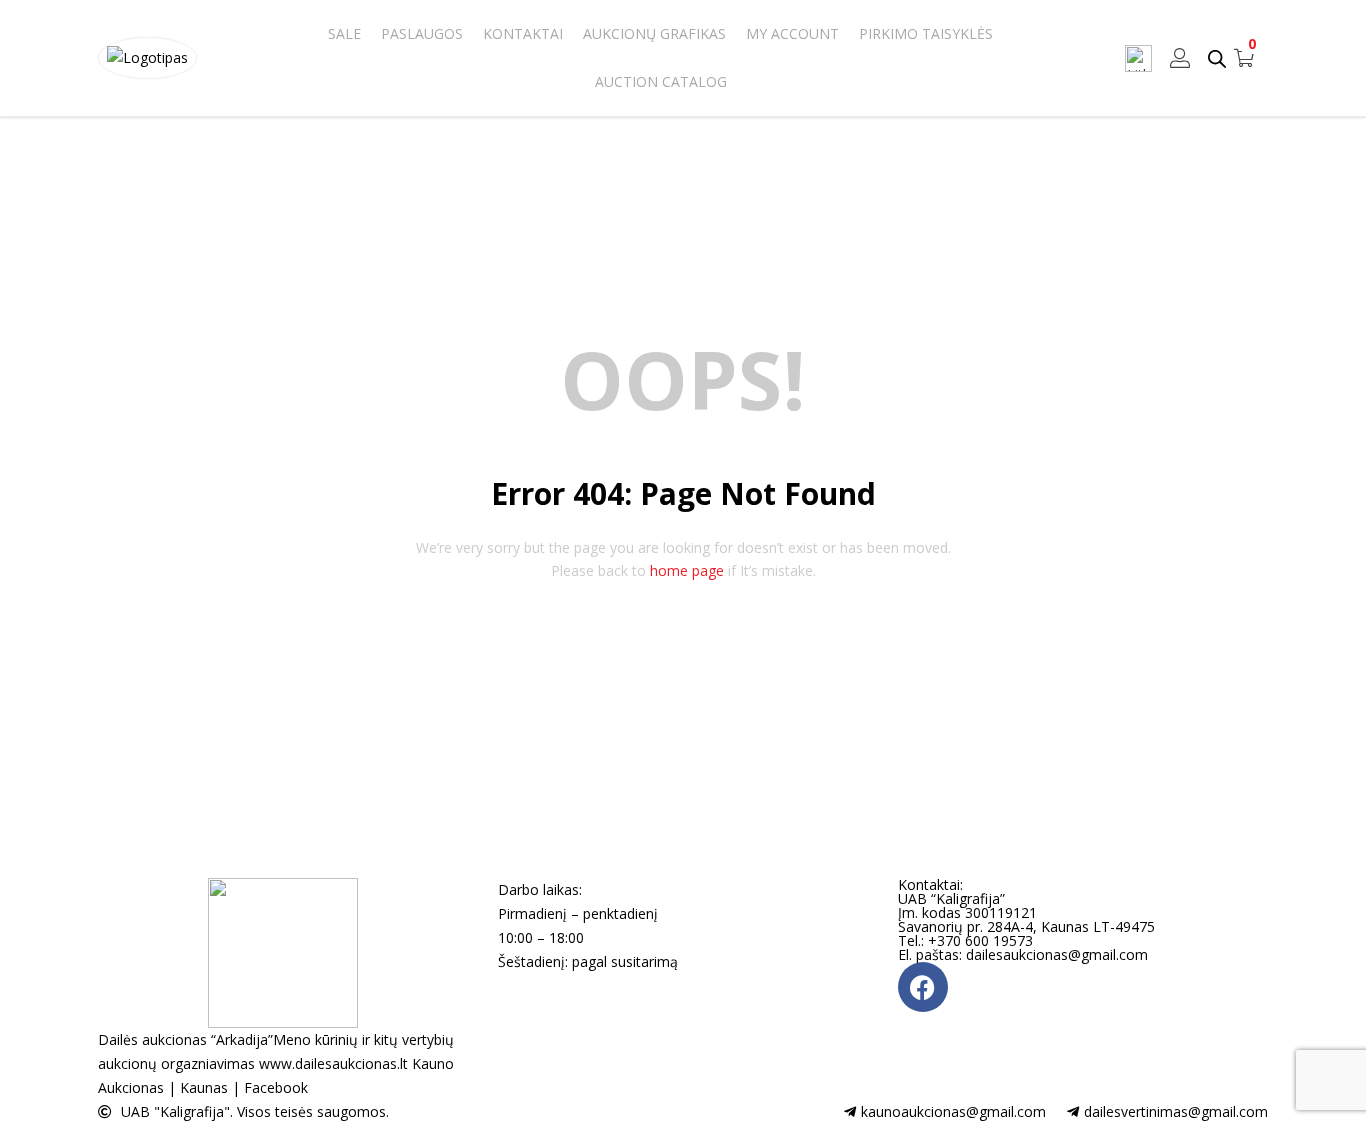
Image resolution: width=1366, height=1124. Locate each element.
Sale (344, 33)
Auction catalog (661, 81)
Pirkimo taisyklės (926, 33)
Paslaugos (422, 33)
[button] (1244, 58)
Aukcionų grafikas (654, 33)
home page (687, 570)
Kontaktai (523, 33)
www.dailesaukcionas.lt (333, 1063)
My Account (792, 33)
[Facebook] (923, 987)
